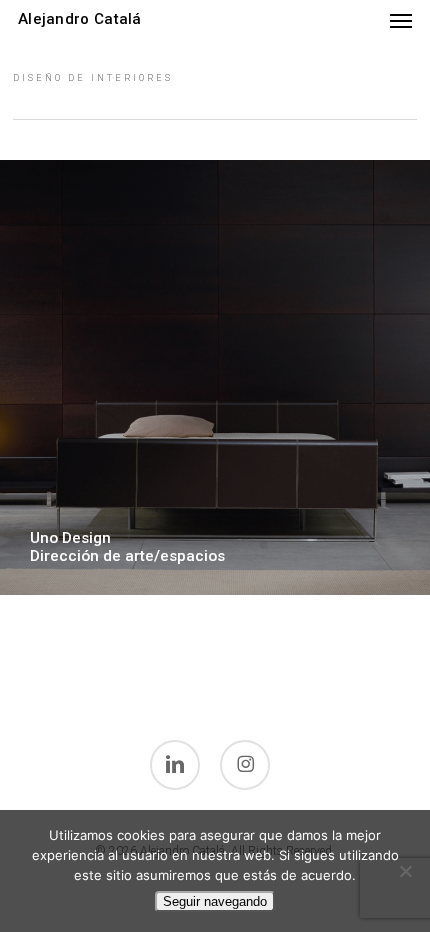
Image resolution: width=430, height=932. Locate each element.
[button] (401, 20)
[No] (405, 871)
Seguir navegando (215, 901)
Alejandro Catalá (80, 19)
